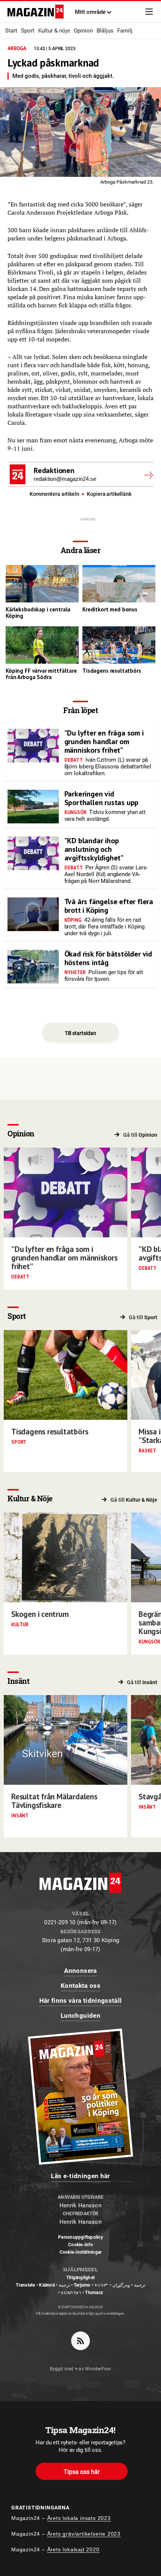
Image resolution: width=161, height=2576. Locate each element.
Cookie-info (80, 2245)
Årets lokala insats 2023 (79, 2518)
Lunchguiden (80, 2015)
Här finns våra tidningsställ (81, 2001)
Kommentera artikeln (55, 494)
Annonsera (80, 1971)
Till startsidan (80, 1033)
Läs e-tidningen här (80, 2176)
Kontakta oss (80, 1986)
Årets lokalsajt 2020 (73, 2549)
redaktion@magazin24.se (65, 479)
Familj (125, 31)
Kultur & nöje (54, 31)
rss (80, 2341)
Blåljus (105, 31)
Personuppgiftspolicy (80, 2237)
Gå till (140, 1135)
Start (11, 31)
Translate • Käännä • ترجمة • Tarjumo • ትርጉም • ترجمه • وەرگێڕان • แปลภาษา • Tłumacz (80, 2289)
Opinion (83, 31)
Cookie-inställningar (81, 2252)
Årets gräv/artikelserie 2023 (84, 2534)
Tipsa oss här (82, 2472)
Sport (28, 31)
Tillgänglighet (80, 2278)
